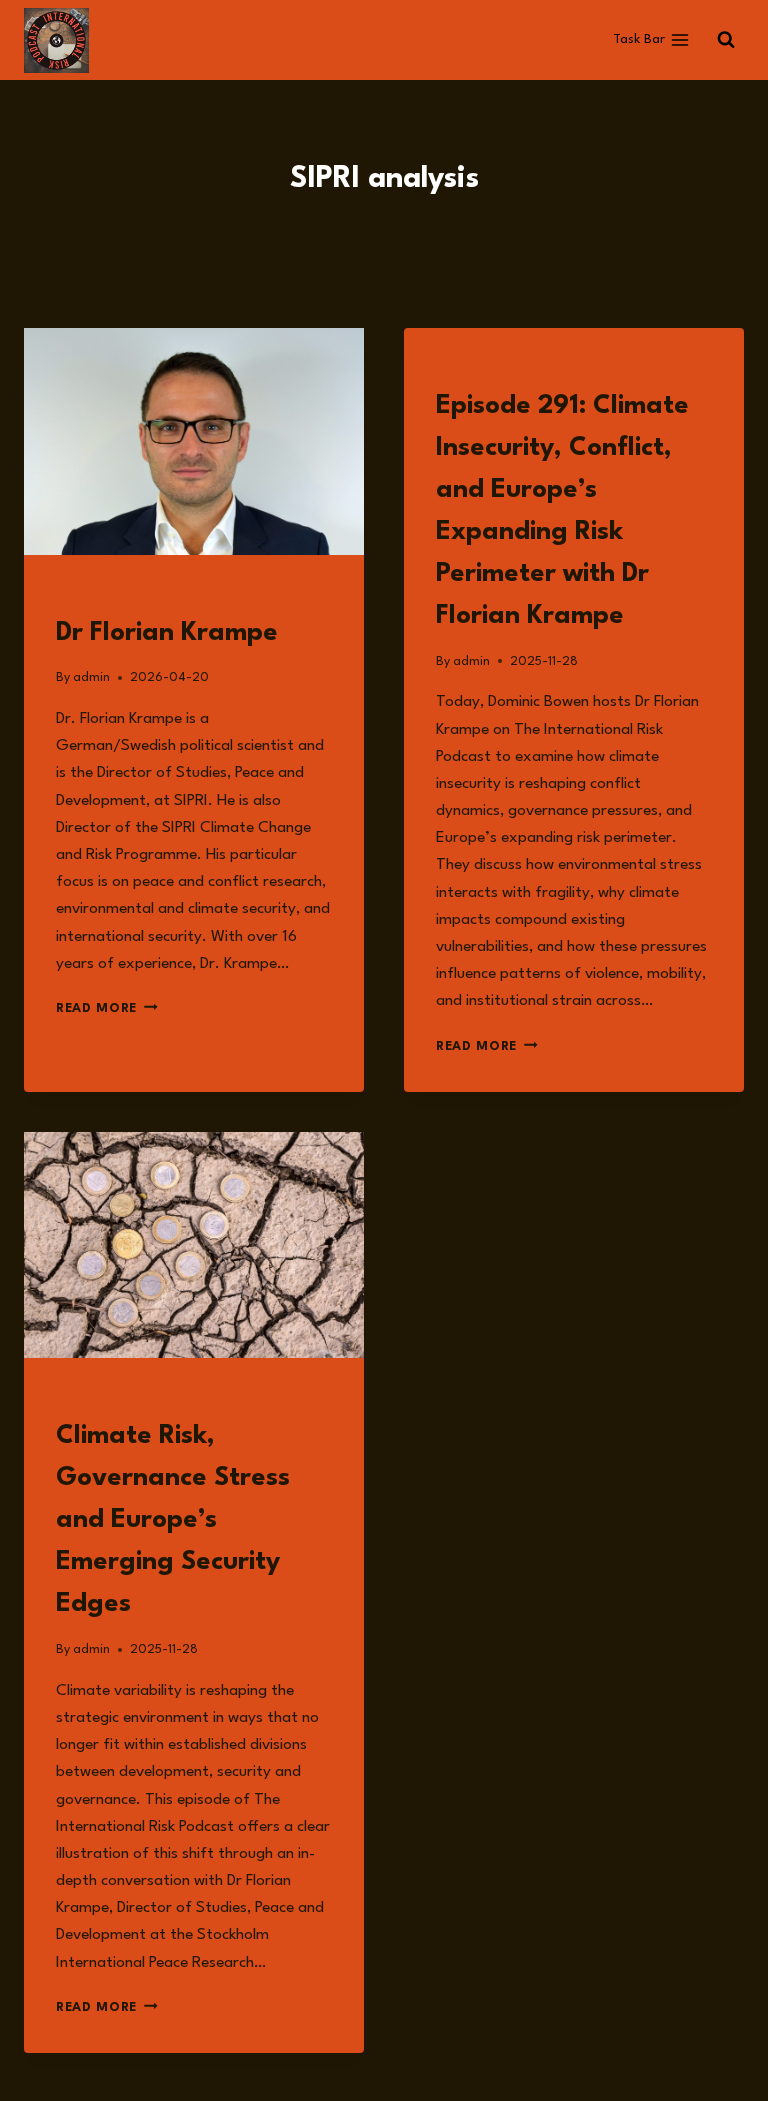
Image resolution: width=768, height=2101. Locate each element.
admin (91, 677)
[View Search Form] (726, 40)
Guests (80, 596)
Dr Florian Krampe (167, 633)
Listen (458, 369)
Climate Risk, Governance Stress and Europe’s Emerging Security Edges (173, 1520)
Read (72, 1399)
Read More (107, 1008)
